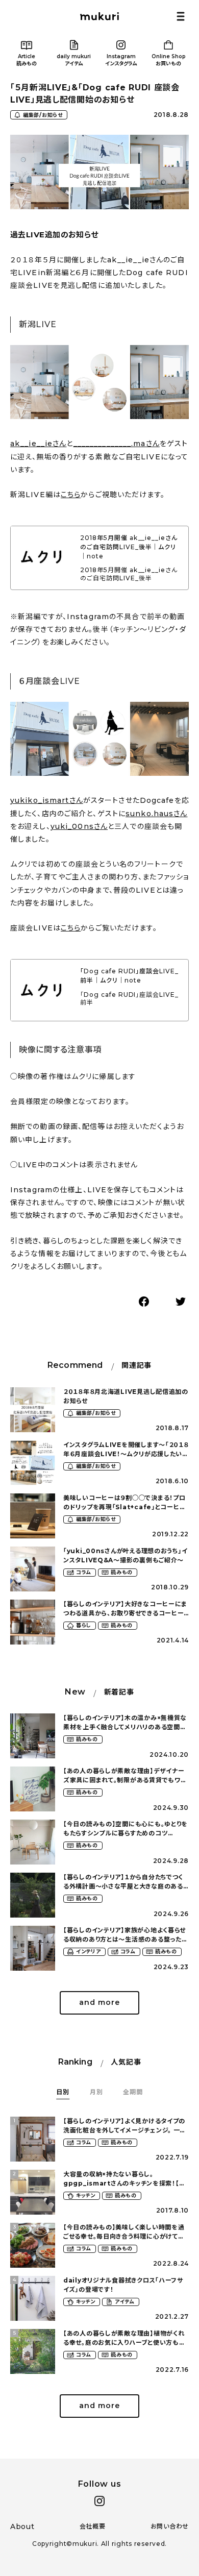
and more (99, 2002)
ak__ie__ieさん (38, 444)
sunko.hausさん (156, 814)
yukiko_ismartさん (47, 800)
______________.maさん (117, 444)
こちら (71, 495)
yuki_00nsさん (79, 826)
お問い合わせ (170, 2526)
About (22, 2526)
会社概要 (93, 2526)
